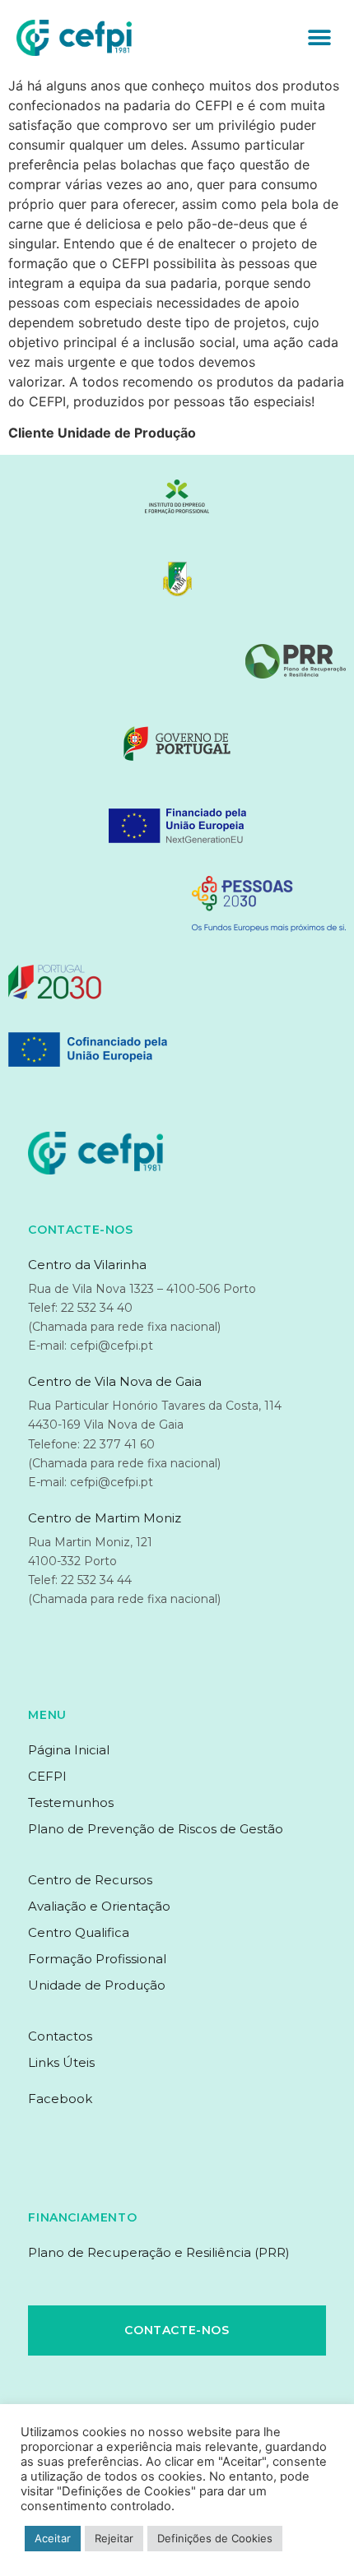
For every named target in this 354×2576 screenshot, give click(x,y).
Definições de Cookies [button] (215, 2538)
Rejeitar (114, 2538)
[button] (319, 38)
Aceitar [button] (53, 2538)
